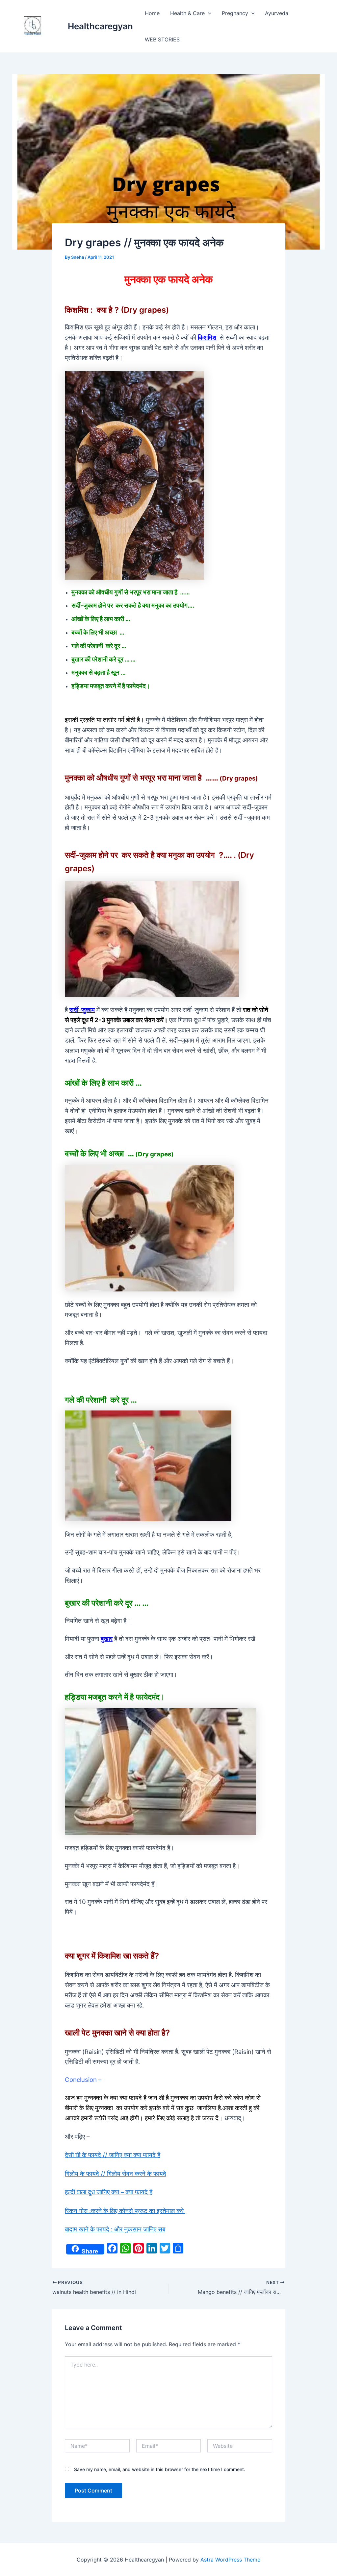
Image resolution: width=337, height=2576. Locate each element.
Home (152, 13)
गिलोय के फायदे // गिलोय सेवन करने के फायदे (116, 2174)
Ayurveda (277, 13)
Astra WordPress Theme (230, 2560)
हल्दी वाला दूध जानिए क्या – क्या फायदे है (109, 2192)
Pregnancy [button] (235, 13)
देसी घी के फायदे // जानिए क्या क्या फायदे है (113, 2155)
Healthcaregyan (100, 26)
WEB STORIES (162, 39)
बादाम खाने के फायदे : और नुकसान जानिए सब (115, 2229)
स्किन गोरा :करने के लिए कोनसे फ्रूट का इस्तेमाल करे (125, 2211)
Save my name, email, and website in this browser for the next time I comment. (160, 2469)
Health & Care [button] (187, 13)
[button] (208, 13)
